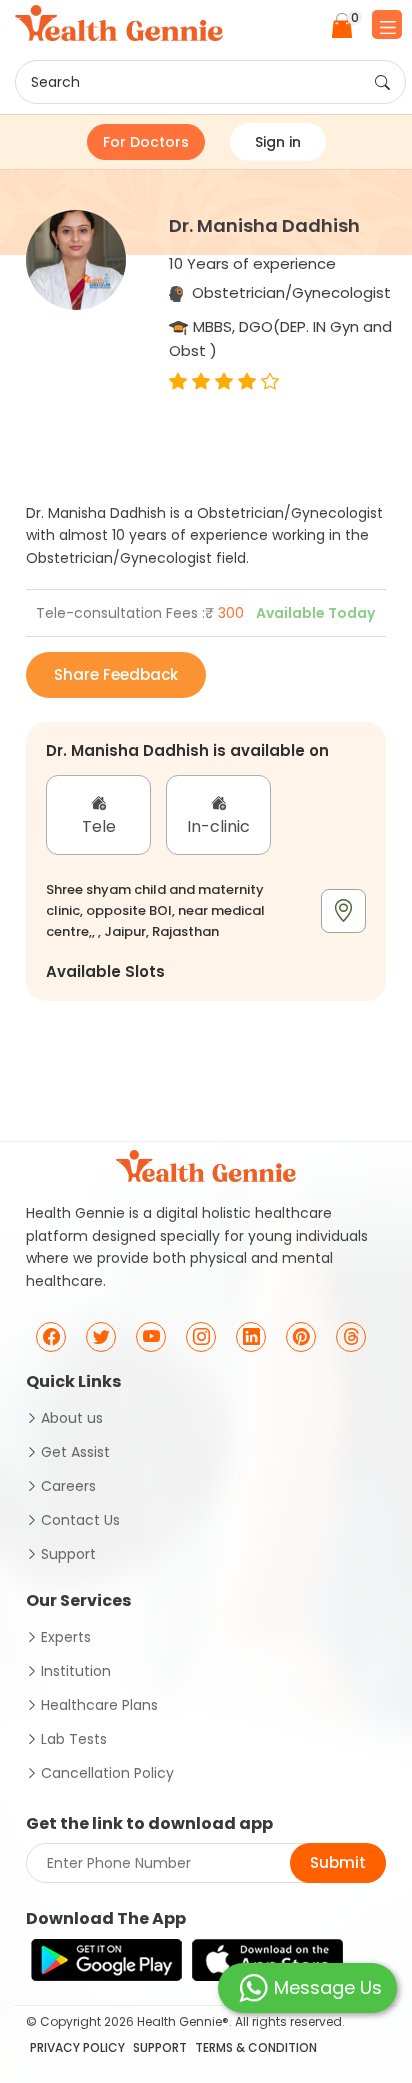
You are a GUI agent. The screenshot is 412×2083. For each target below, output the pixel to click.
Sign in (278, 142)
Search (55, 82)
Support (68, 1554)
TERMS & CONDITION (256, 2047)
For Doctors (146, 142)
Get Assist (75, 1452)
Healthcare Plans (99, 1705)
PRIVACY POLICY (77, 2047)
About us (72, 1418)
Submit (338, 1862)
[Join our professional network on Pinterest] (301, 1337)
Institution (76, 1671)
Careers (68, 1486)
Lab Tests (74, 1739)
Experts (66, 1637)
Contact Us (80, 1520)
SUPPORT (160, 2047)
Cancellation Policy (107, 1773)
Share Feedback (116, 674)
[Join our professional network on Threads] (351, 1337)
